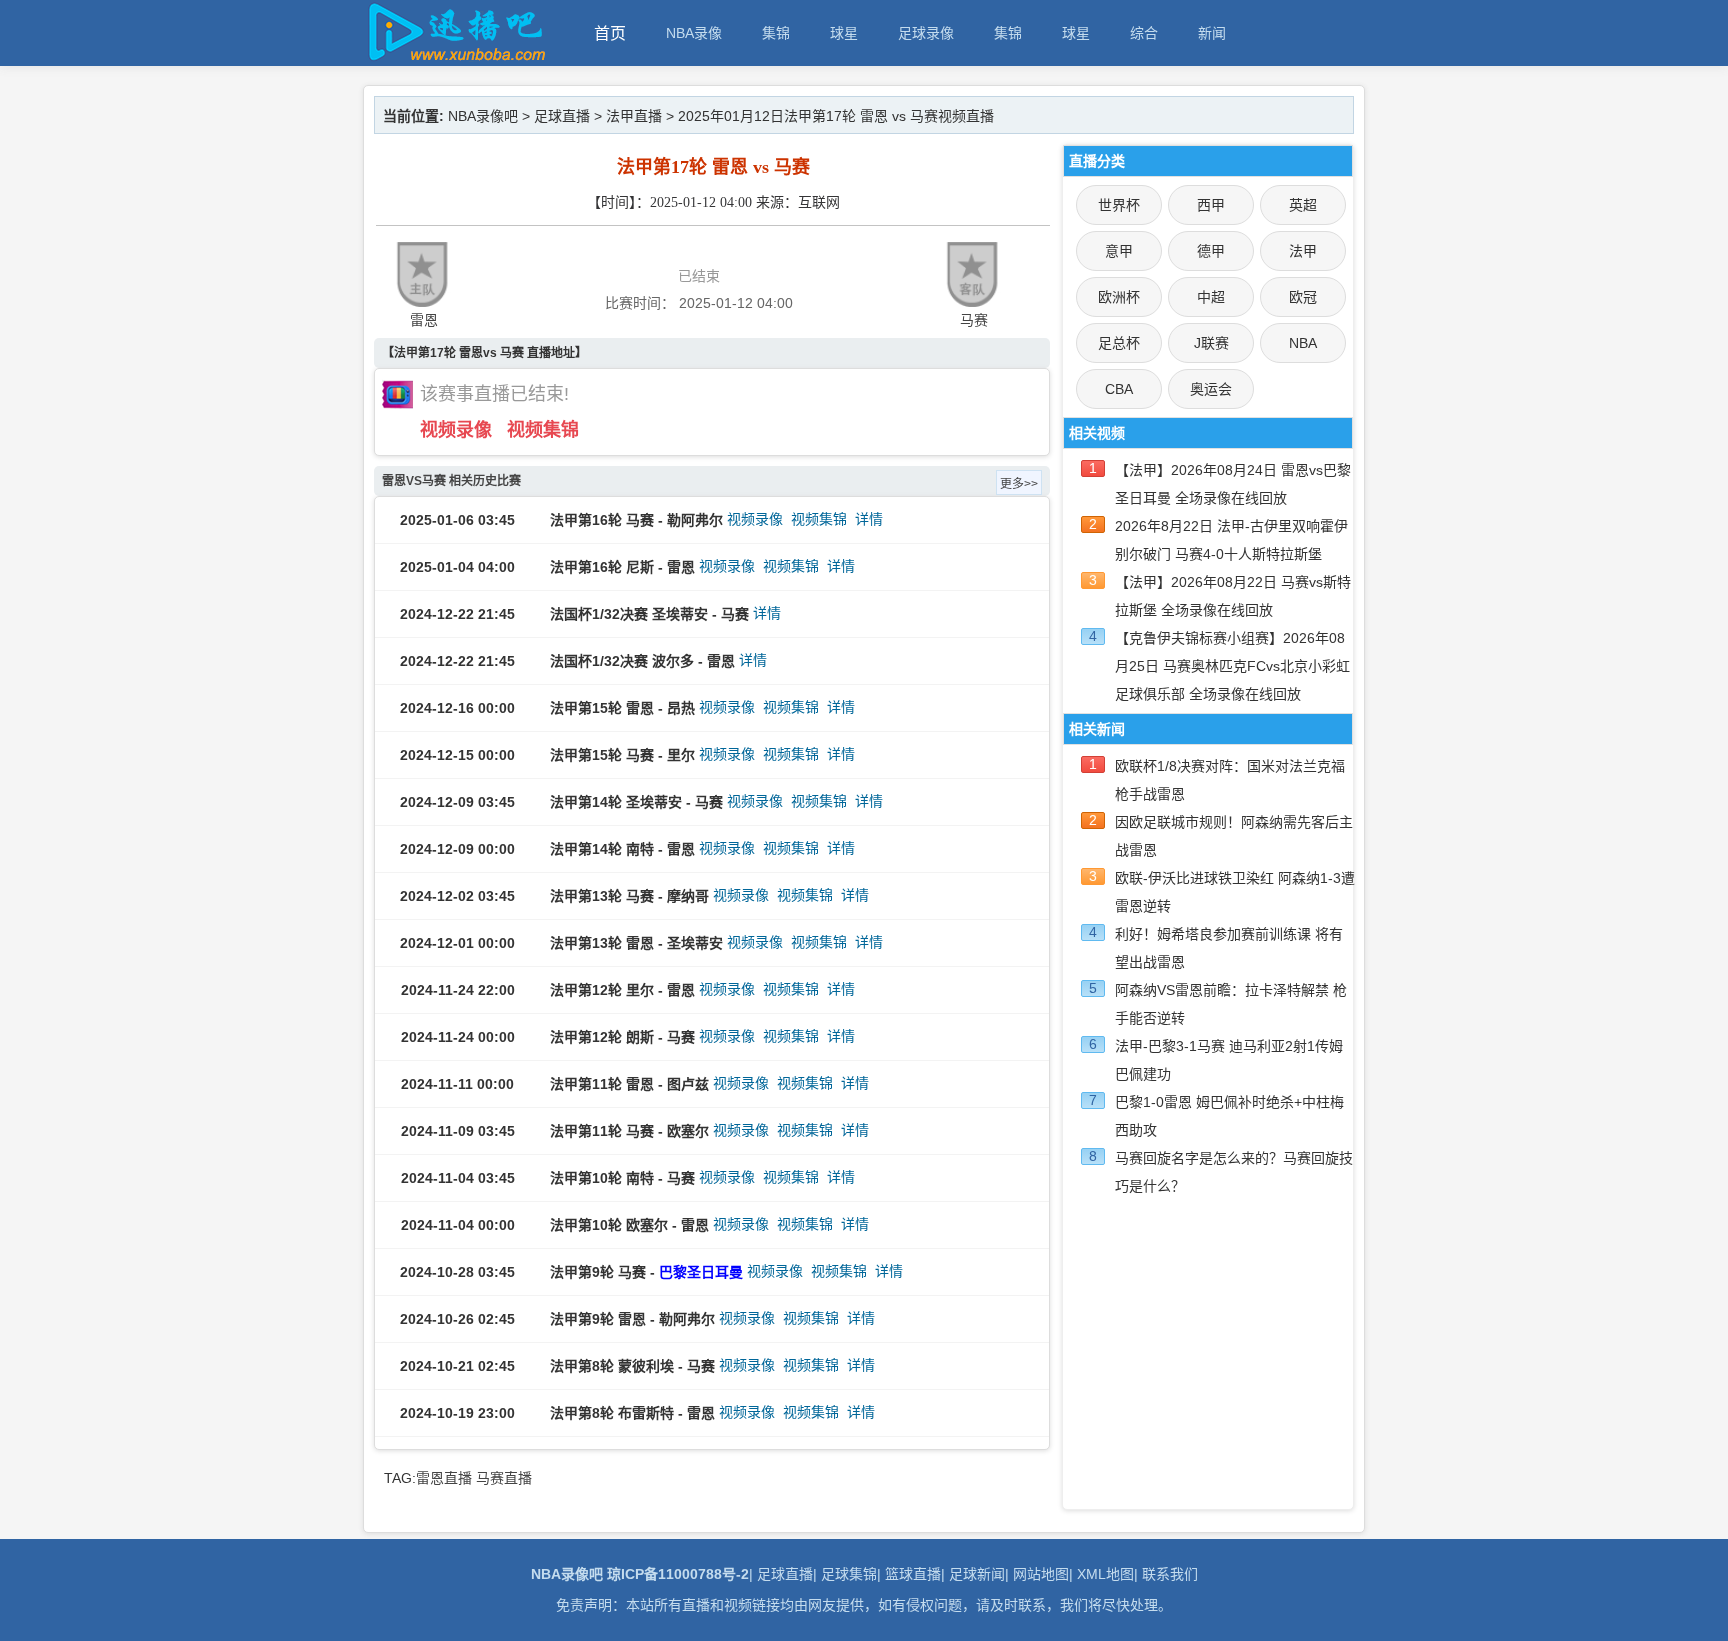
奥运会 (1211, 389)
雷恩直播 (444, 1478)
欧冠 (1303, 297)
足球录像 (926, 33)
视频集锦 (543, 430)
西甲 (1211, 205)
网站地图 (1041, 1574)
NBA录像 (694, 33)
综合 (1144, 33)
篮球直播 (913, 1574)
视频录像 (456, 430)
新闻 (1212, 33)
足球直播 (562, 116)
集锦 (776, 33)
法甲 (1303, 251)
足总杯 (1119, 343)
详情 (869, 519)
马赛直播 (504, 1478)
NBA (1303, 343)
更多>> (1019, 484)
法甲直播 (634, 116)
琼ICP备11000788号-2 (678, 1574)
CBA (1119, 389)
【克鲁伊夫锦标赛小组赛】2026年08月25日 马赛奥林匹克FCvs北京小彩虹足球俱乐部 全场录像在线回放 (1232, 666)
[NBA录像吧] (454, 56)
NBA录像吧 (483, 116)
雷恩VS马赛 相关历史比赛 (451, 481)
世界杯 (1119, 205)
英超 (1303, 205)
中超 (1211, 297)
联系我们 (1170, 1574)
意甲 (1119, 251)
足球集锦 (849, 1574)
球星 (844, 33)
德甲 (1211, 251)
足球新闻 (977, 1574)
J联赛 (1211, 343)
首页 (610, 33)
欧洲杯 (1119, 297)
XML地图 (1105, 1574)
